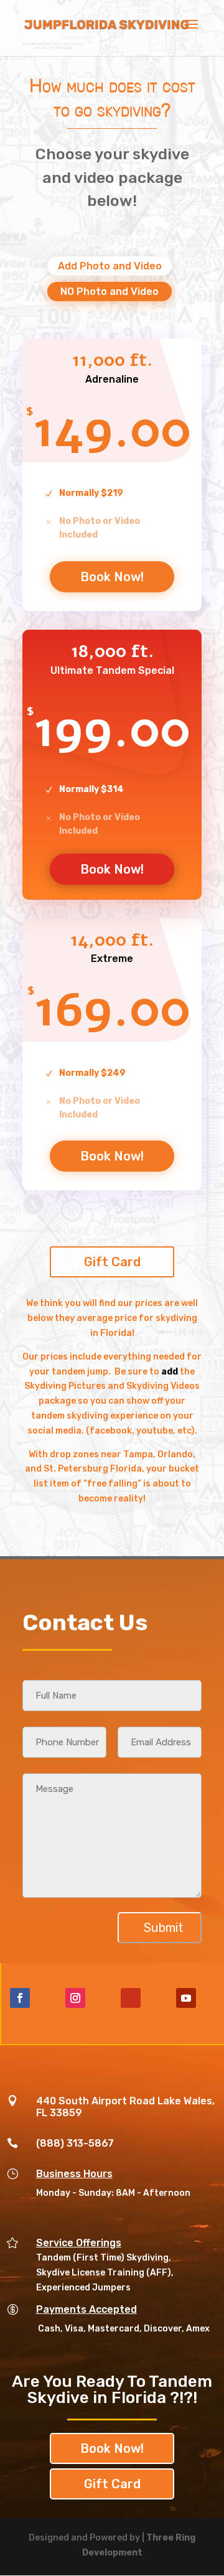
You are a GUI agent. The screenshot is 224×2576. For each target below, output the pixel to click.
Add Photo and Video (110, 266)
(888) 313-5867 (75, 2143)
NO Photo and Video (110, 292)
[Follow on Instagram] (75, 1998)
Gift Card (112, 1262)
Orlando (175, 1454)
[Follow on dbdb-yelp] (131, 1998)
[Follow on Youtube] (186, 1998)
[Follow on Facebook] (20, 1998)
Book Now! (112, 577)
